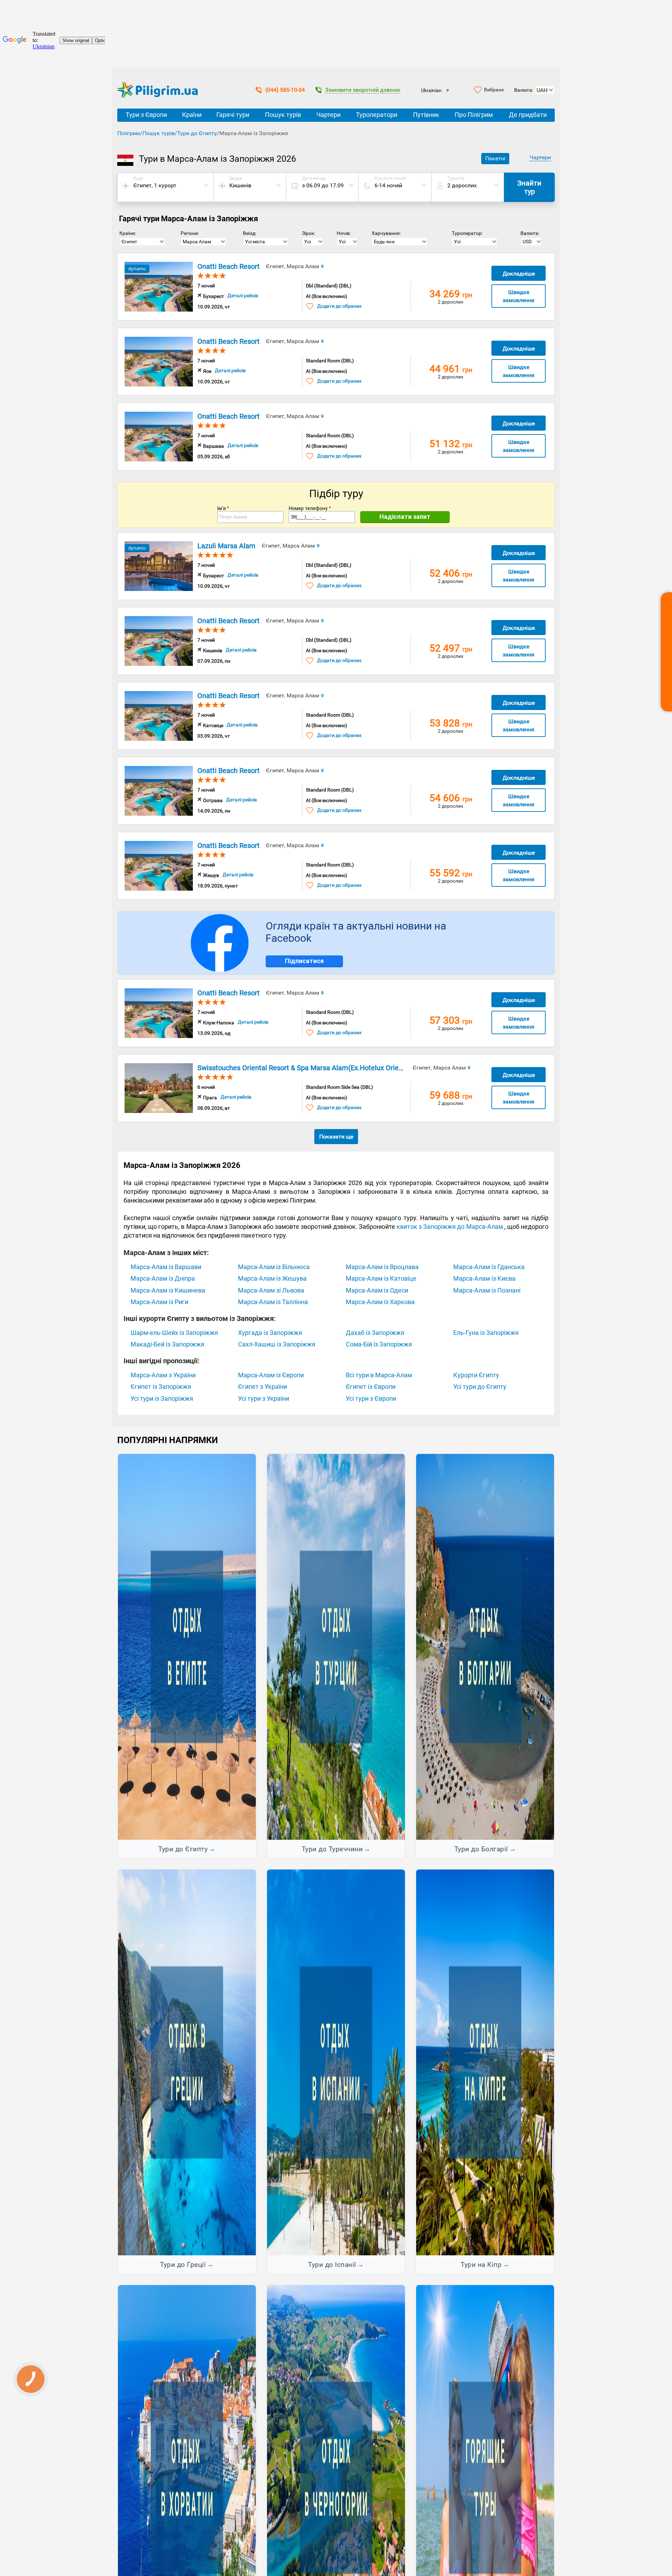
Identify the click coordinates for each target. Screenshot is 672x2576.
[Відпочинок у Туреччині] (336, 1646)
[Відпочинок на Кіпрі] (485, 2062)
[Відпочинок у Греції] (187, 2062)
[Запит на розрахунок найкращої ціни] (666, 652)
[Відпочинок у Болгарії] (485, 1646)
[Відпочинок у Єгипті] (187, 1646)
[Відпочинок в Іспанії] (336, 2062)
